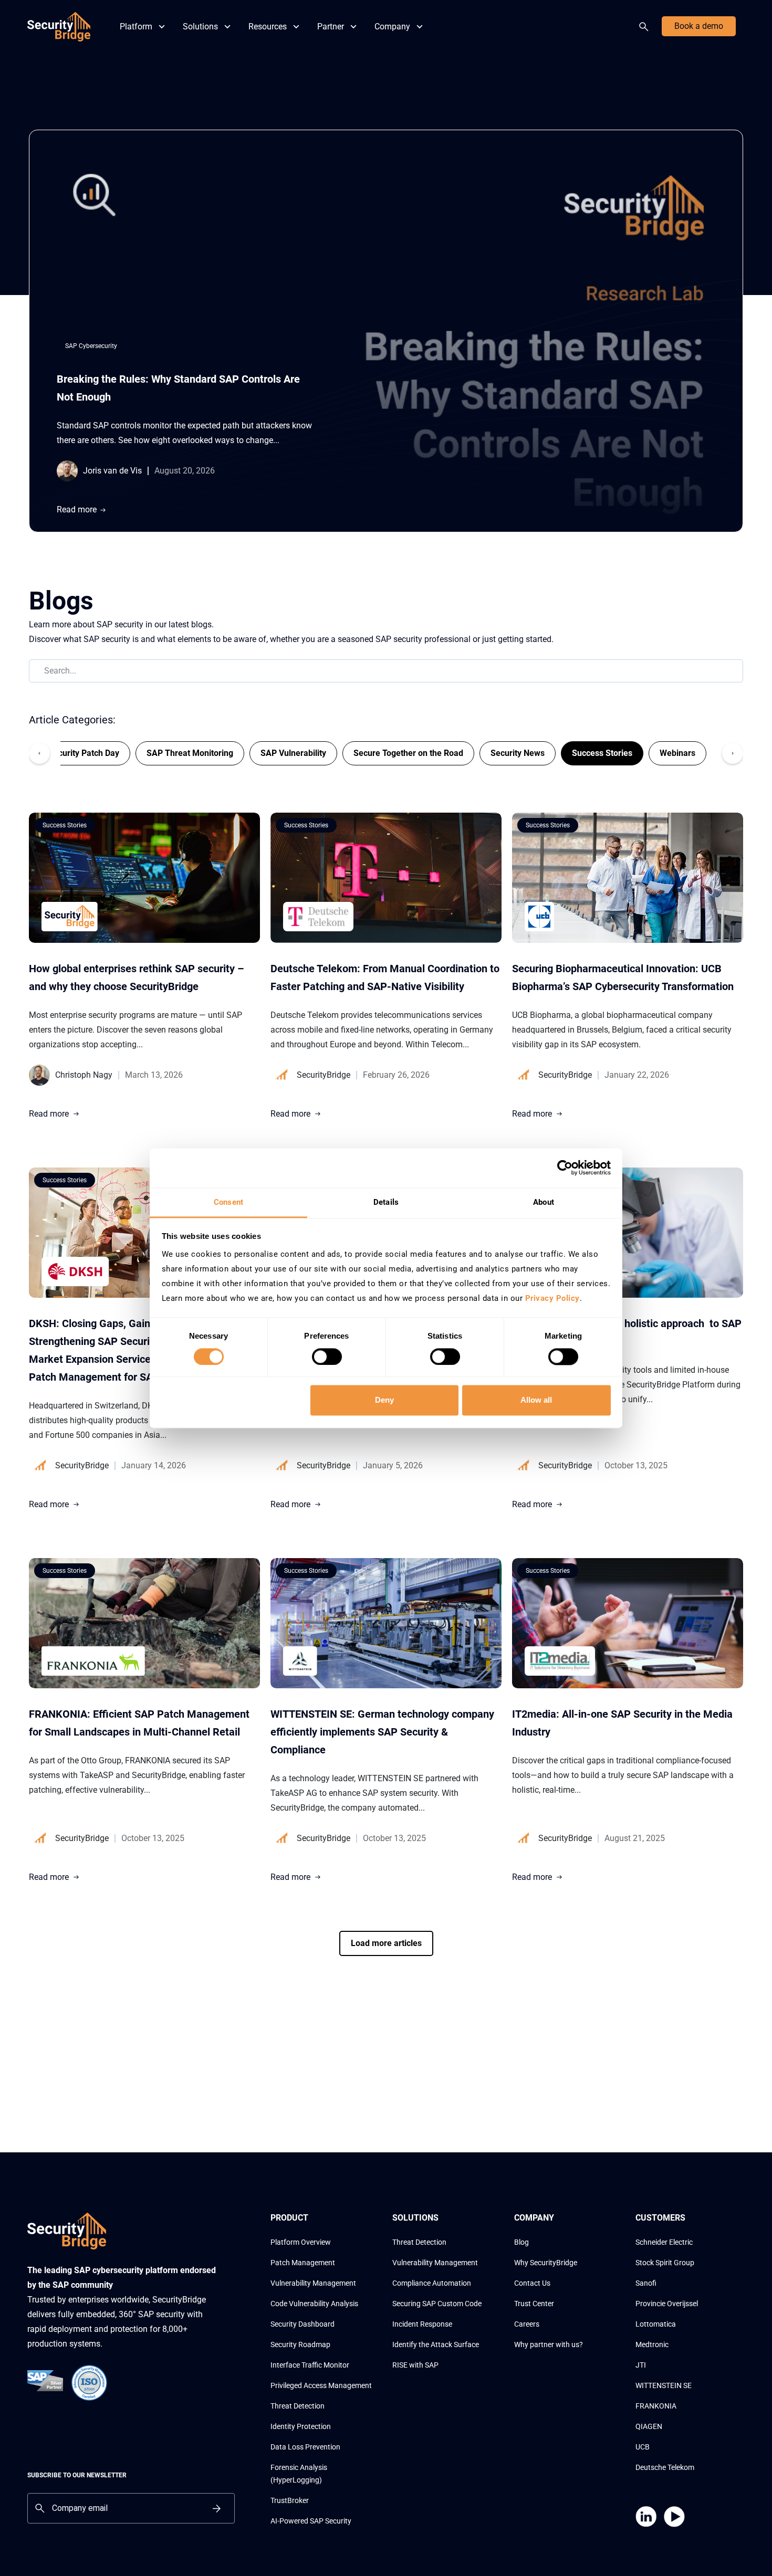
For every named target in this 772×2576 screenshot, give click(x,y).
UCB (643, 2447)
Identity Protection (301, 2426)
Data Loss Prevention (305, 2447)
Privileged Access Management (321, 2385)
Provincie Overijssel (667, 2304)
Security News (518, 753)
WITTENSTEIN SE (664, 2385)
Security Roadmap (300, 2344)
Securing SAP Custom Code (437, 2304)
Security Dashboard (302, 2324)
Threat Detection (298, 2406)
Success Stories (602, 753)
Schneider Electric (664, 2242)
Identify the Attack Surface (436, 2344)
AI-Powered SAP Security (311, 2521)
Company (392, 27)
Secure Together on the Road (408, 753)
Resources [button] (268, 27)
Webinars (677, 753)
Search (646, 27)
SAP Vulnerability (293, 753)
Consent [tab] (228, 1202)
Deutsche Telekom (665, 2467)
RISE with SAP (415, 2365)
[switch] (327, 1357)
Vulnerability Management (313, 2283)
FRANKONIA (656, 2406)
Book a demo (699, 26)
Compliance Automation (432, 2283)
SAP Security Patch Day (75, 753)
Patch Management (303, 2263)
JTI (641, 2365)
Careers (527, 2324)
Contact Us (532, 2283)
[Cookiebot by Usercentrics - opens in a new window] (565, 1168)
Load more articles (386, 1943)
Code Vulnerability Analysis (314, 2304)
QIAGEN (649, 2426)
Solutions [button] (200, 27)
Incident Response (422, 2324)
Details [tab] (386, 1202)
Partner (331, 27)
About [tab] (544, 1202)
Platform (136, 27)
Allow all (536, 1400)
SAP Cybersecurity (91, 346)
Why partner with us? (549, 2344)
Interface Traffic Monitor (310, 2365)
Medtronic (652, 2344)
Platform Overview (301, 2242)
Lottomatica (656, 2324)
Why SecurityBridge (546, 2263)
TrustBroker (290, 2500)
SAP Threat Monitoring (190, 753)
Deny (384, 1400)
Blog (521, 2242)
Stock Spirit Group (665, 2263)
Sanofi (646, 2283)
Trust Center (534, 2304)
